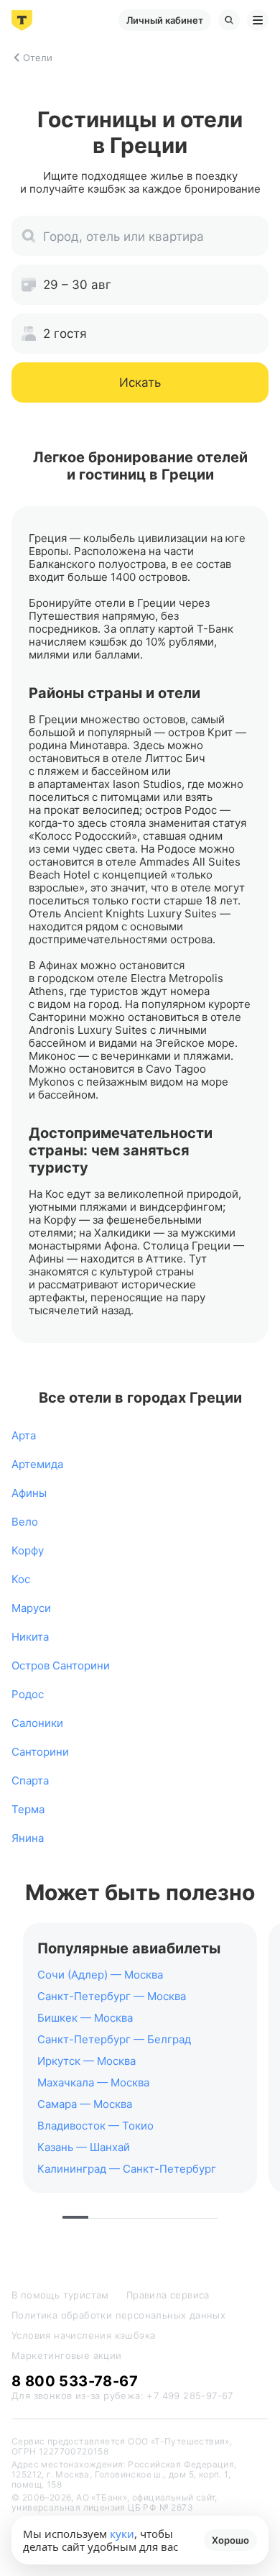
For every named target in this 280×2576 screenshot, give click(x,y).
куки (122, 2534)
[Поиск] (229, 20)
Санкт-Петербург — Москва (112, 1996)
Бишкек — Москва (85, 2018)
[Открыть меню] (258, 20)
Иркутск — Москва (87, 2061)
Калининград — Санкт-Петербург (127, 2169)
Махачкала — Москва (93, 2082)
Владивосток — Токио (95, 2126)
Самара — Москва (85, 2104)
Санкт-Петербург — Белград (114, 2039)
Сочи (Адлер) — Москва (100, 1975)
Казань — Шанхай (84, 2147)
